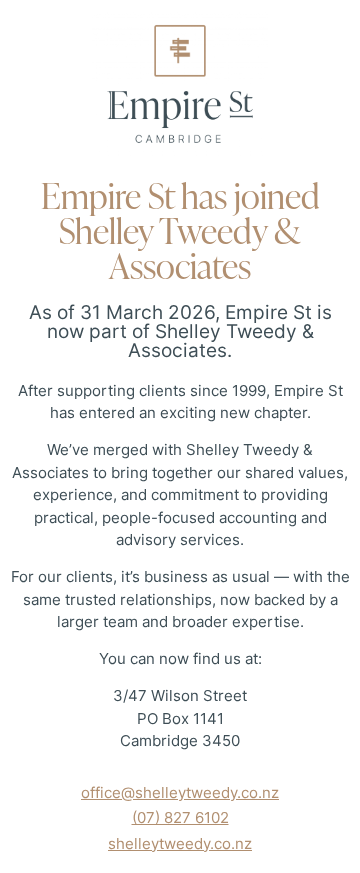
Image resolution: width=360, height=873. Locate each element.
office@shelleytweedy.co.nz (180, 792)
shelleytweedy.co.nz (180, 843)
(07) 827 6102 (180, 817)
